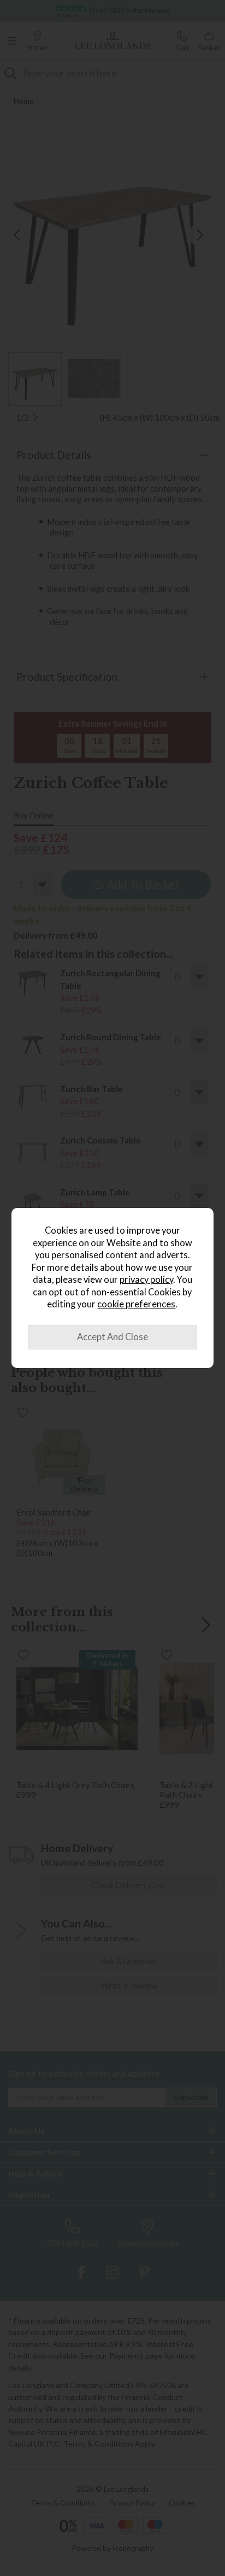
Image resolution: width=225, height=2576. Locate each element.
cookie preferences (136, 1304)
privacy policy (146, 1280)
